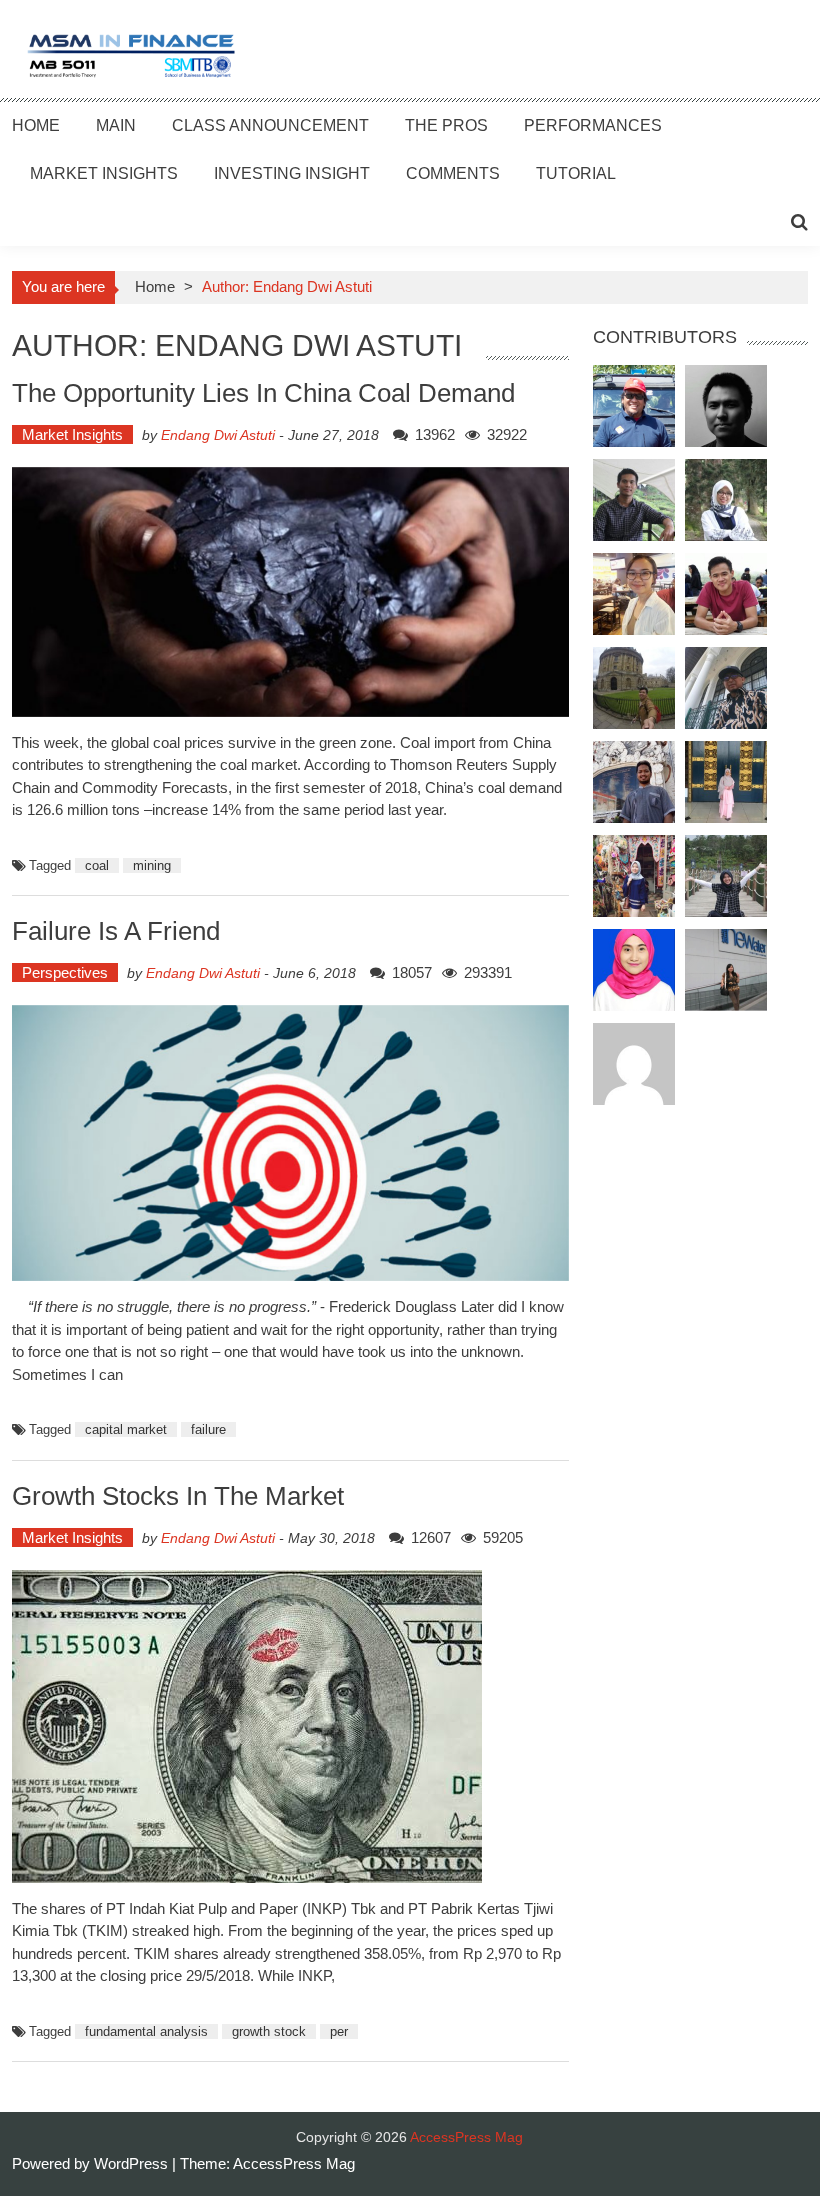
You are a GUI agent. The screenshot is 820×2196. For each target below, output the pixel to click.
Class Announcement (270, 125)
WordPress (133, 2163)
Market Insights (104, 173)
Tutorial (576, 173)
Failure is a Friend (116, 931)
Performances (593, 125)
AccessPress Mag (294, 2163)
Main (116, 125)
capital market (126, 1429)
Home (36, 125)
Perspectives (65, 972)
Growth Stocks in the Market (178, 1496)
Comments (453, 173)
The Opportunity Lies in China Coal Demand (263, 393)
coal (97, 865)
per (339, 2031)
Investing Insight (292, 173)
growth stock (269, 2031)
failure (208, 1429)
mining (152, 865)
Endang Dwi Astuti (218, 435)
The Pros (446, 125)
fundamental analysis (146, 2031)
